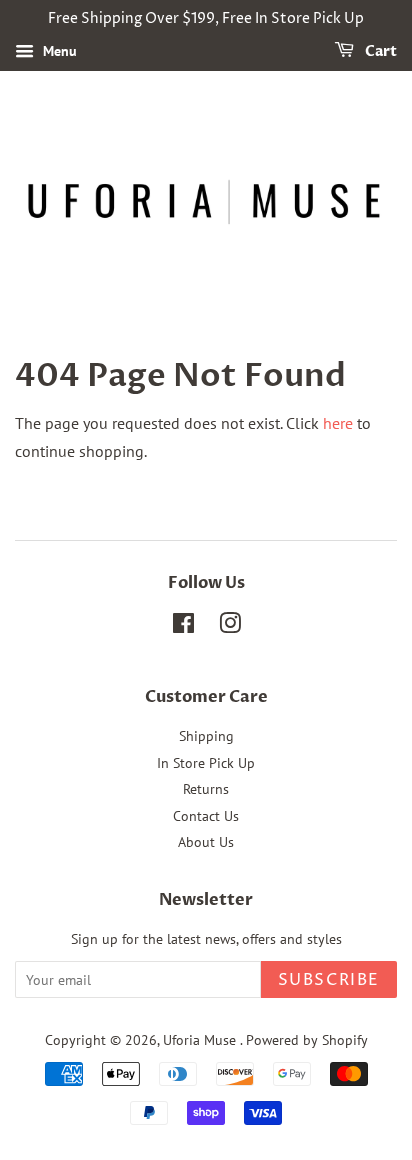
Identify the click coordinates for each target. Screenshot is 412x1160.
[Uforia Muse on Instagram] (230, 627)
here (338, 423)
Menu (58, 51)
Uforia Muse (201, 1040)
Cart (379, 51)
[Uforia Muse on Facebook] (183, 627)
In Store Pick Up (206, 763)
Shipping (206, 736)
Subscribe (329, 980)
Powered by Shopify (307, 1040)
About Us (206, 842)
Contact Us (206, 816)
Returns (206, 789)
